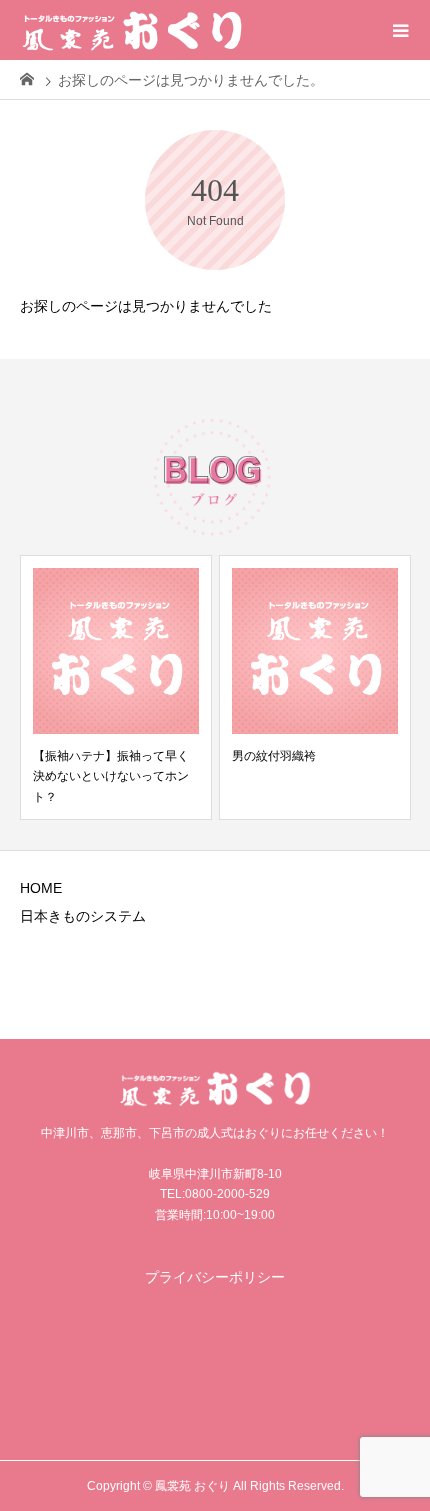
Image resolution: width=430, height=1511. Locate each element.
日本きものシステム (83, 916)
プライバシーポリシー (215, 1277)
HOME (41, 888)
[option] (116, 687)
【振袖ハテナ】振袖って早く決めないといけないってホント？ (111, 776)
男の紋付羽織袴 (274, 756)
